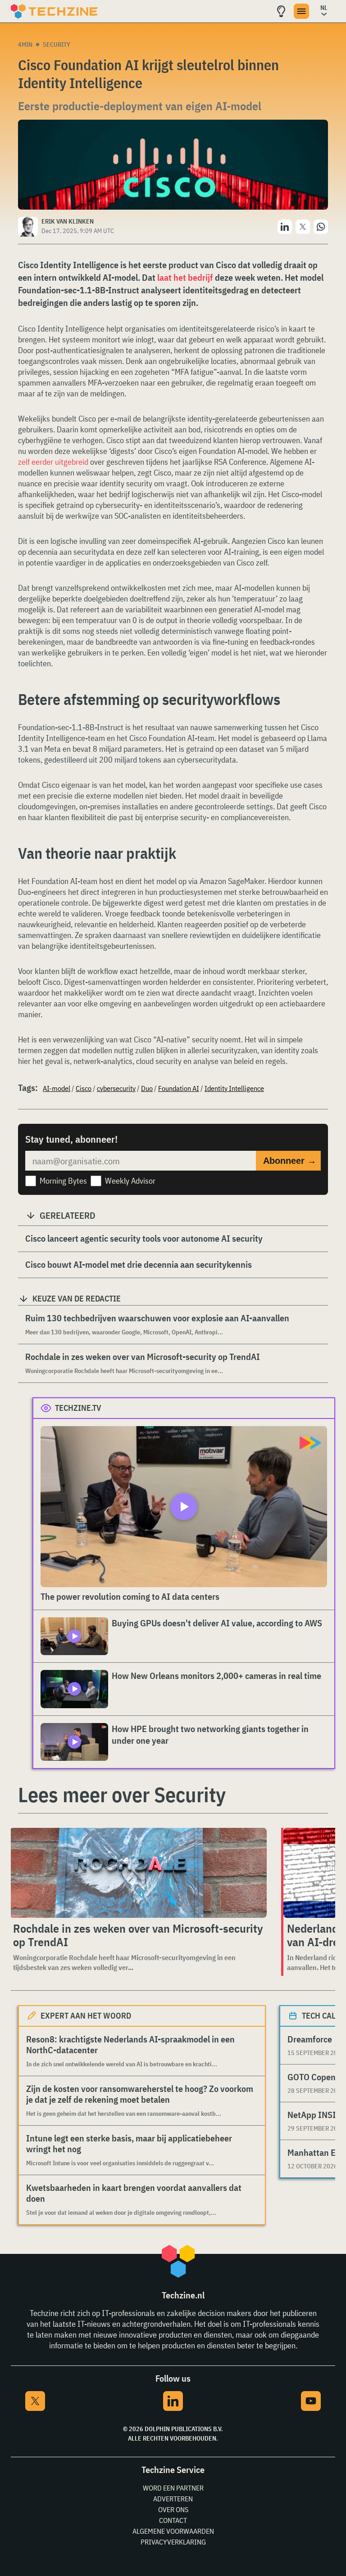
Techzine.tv (78, 1408)
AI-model (57, 1088)
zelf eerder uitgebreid (53, 462)
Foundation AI (179, 1088)
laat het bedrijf (185, 277)
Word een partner (173, 2488)
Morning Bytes (63, 1181)
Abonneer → (290, 1161)
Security (57, 45)
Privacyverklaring (173, 2542)
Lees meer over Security (122, 1795)
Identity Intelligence (234, 1088)
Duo (147, 1088)
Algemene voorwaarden (173, 2531)
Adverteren (173, 2499)
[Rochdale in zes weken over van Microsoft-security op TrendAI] (138, 1873)
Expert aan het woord (86, 2016)
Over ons (173, 2509)
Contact (173, 2520)
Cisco (84, 1088)
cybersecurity (116, 1088)
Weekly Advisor (130, 1181)
